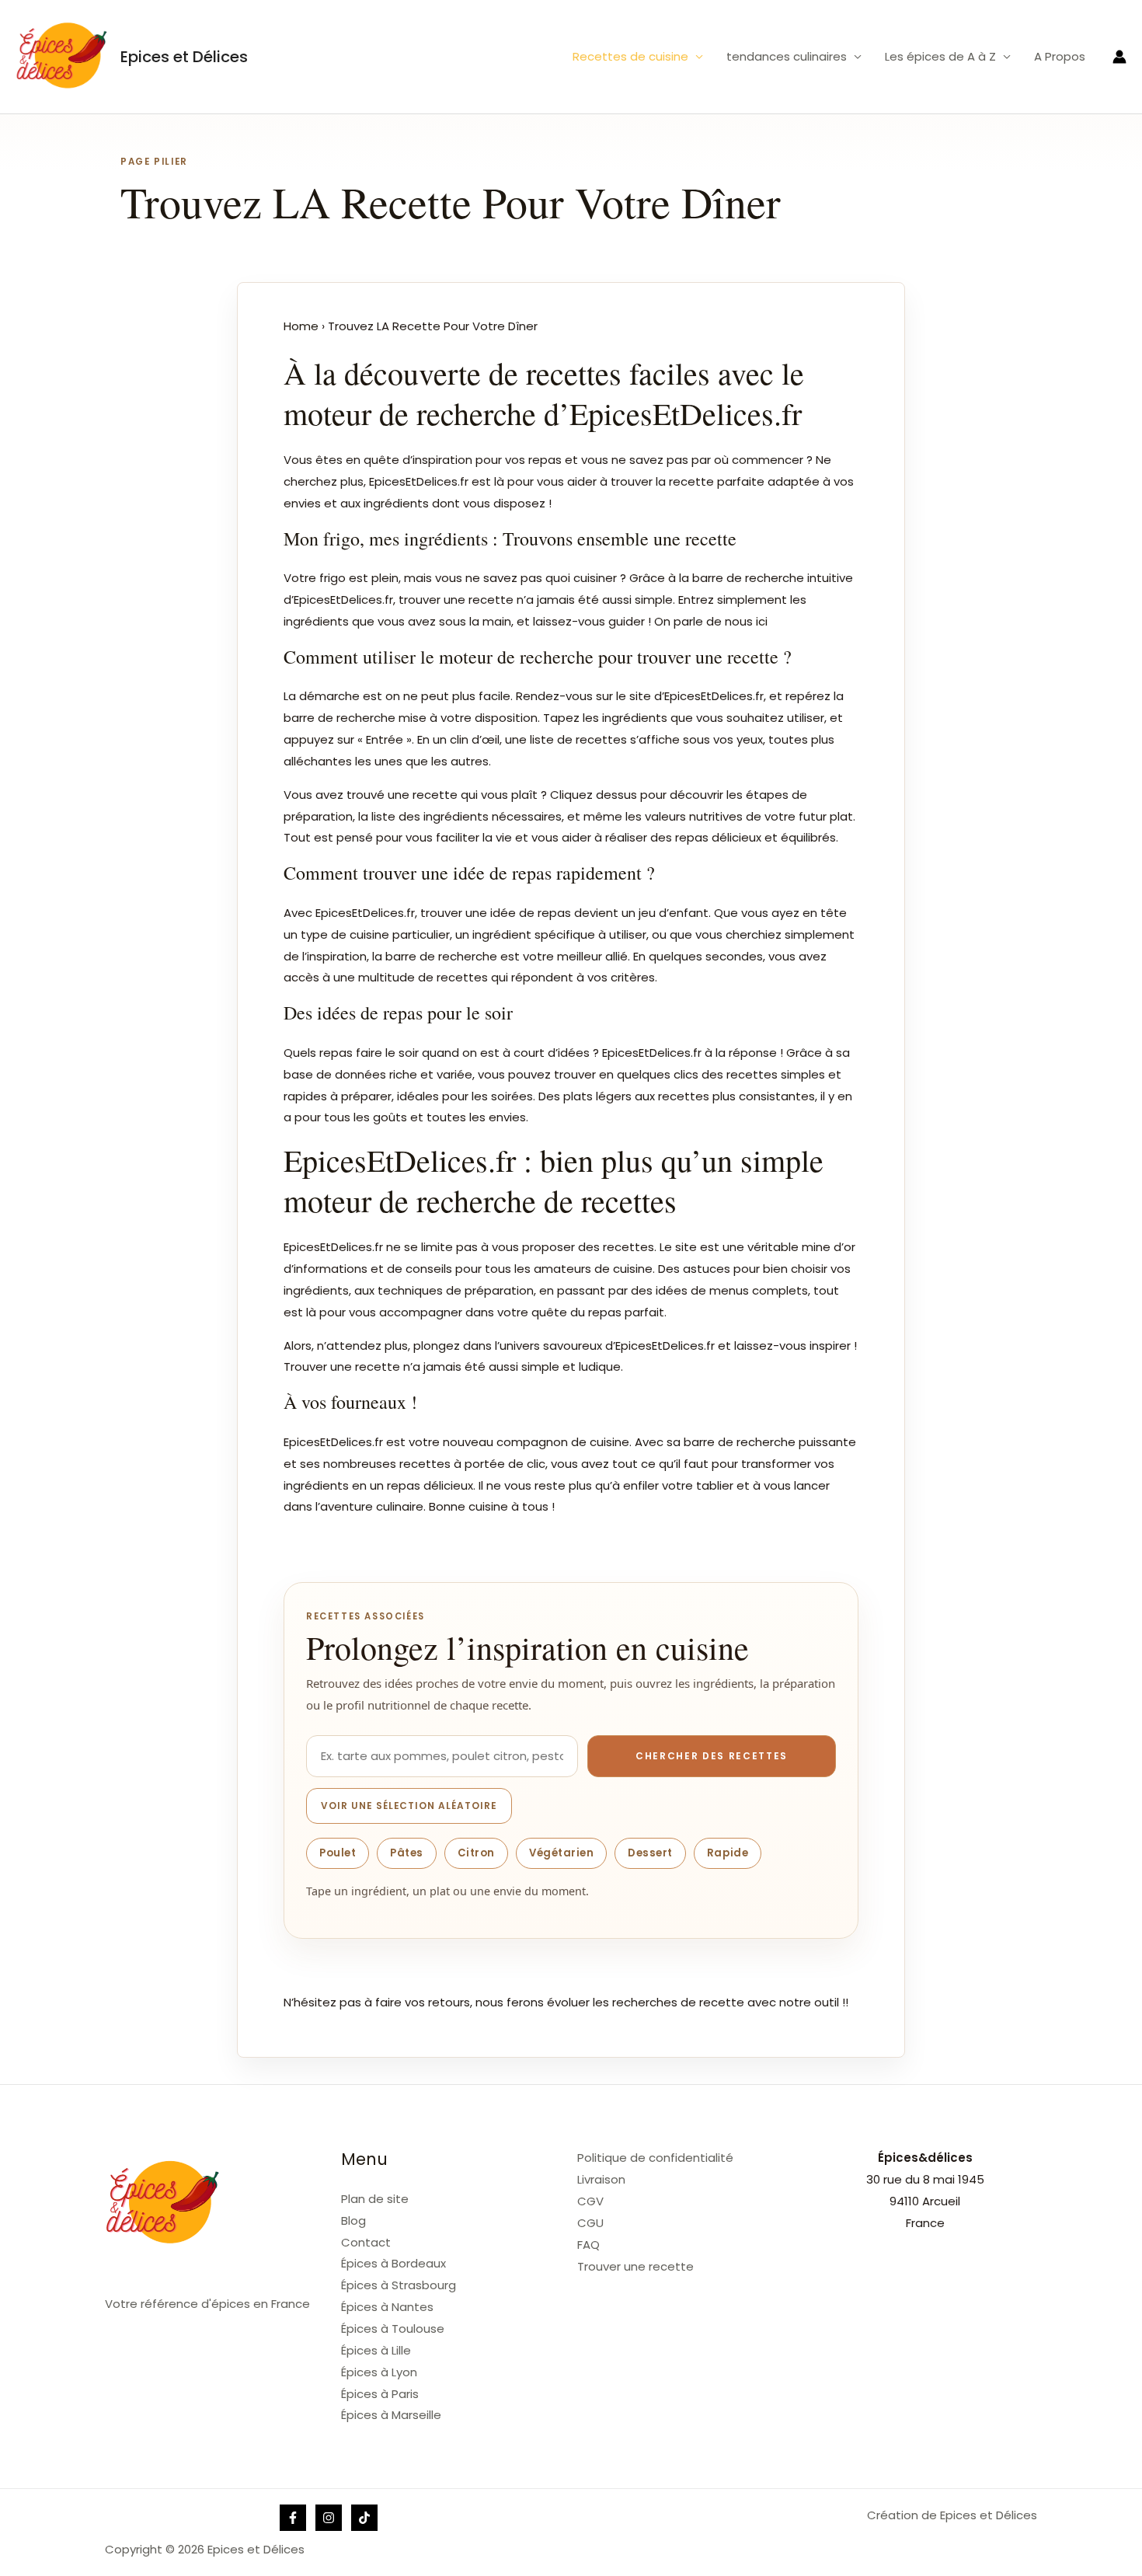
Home (301, 326)
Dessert (650, 1853)
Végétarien (561, 1853)
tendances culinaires (787, 56)
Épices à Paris (380, 2394)
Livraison (601, 2179)
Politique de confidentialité (655, 2158)
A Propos (1060, 56)
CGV (590, 2201)
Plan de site (375, 2199)
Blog (353, 2220)
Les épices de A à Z (940, 56)
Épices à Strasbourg (399, 2285)
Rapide (728, 1853)
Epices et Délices (184, 57)
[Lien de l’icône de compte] (1119, 57)
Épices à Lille (376, 2350)
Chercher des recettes (712, 1756)
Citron (476, 1853)
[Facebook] (293, 2518)
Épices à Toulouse (393, 2329)
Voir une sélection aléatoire (409, 1806)
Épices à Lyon (379, 2372)
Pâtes (407, 1853)
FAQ (588, 2245)
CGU (590, 2223)
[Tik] (364, 2518)
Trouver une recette (635, 2266)
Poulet (338, 1853)
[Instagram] (329, 2518)
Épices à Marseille (391, 2415)
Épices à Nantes (387, 2307)
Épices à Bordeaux (393, 2263)
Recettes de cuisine (630, 56)
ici (762, 621)
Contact (366, 2242)
